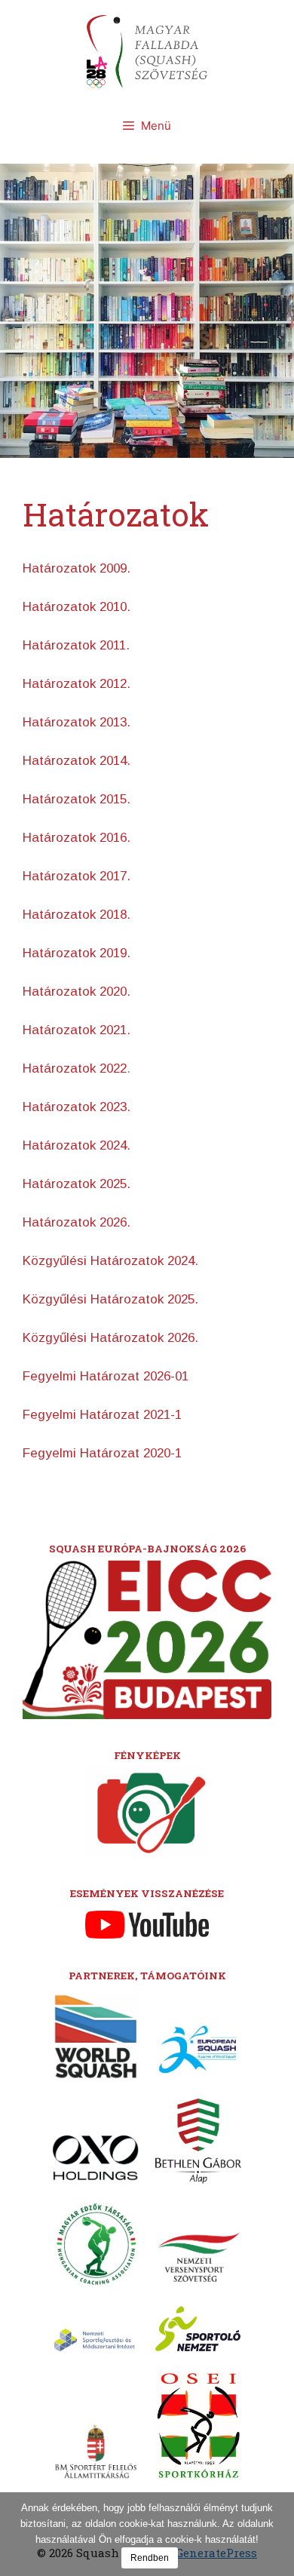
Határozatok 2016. (77, 838)
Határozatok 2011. (76, 645)
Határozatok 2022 (75, 1068)
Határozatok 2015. (77, 799)
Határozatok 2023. (77, 1107)
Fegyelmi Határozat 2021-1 (102, 1415)
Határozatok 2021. (77, 1030)
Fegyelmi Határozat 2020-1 (102, 1453)
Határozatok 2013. (77, 722)
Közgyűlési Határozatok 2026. (110, 1338)
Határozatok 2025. (77, 1184)
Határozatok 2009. (77, 568)
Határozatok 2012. (77, 684)
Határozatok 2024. (77, 1145)
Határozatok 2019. (77, 953)
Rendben (150, 2558)
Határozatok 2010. (77, 607)
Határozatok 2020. (77, 992)
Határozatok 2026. (77, 1222)
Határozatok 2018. (77, 915)
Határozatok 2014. (77, 761)
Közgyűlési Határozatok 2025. (110, 1299)
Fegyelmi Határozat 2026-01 (106, 1376)
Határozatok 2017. (77, 876)
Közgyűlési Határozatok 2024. (110, 1261)
